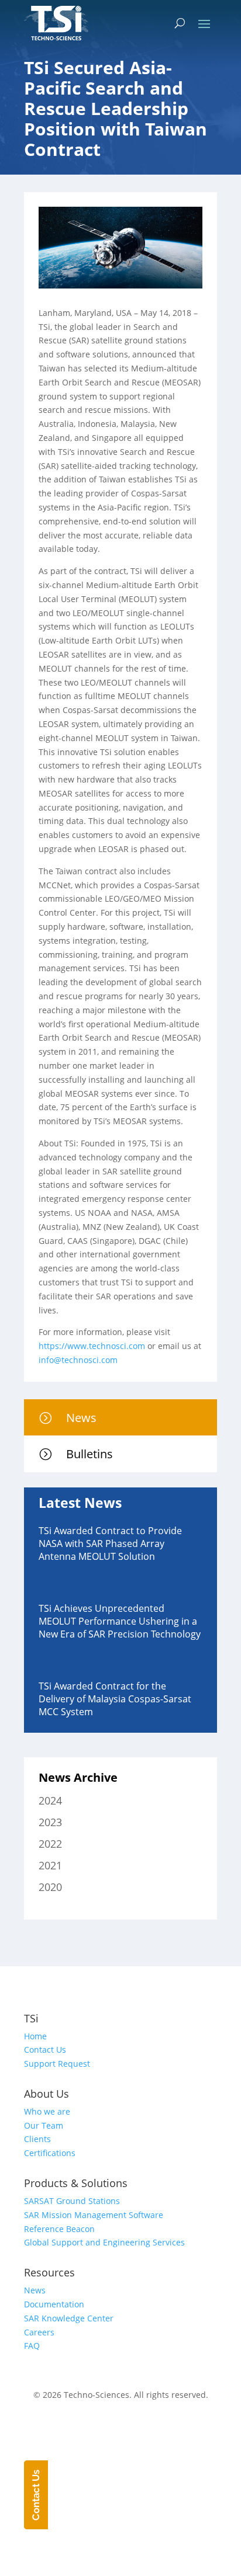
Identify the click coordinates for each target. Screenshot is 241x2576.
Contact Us (45, 2050)
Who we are (47, 2111)
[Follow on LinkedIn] (132, 2429)
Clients (37, 2139)
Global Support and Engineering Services (104, 2242)
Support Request (57, 2064)
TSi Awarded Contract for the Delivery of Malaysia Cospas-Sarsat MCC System (115, 1699)
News (35, 2290)
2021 (50, 1865)
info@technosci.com (78, 1360)
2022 (50, 1844)
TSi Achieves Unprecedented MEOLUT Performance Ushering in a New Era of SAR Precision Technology (120, 1621)
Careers (39, 2332)
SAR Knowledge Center (69, 2318)
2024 (50, 1800)
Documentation (54, 2304)
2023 (50, 1822)
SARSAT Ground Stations (72, 2201)
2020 (50, 1887)
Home (35, 2036)
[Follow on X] (109, 2429)
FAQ (32, 2346)
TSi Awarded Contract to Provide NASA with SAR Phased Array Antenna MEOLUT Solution (110, 1543)
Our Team (44, 2125)
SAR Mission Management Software (94, 2215)
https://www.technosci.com (92, 1346)
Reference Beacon (59, 2229)
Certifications (50, 2153)
